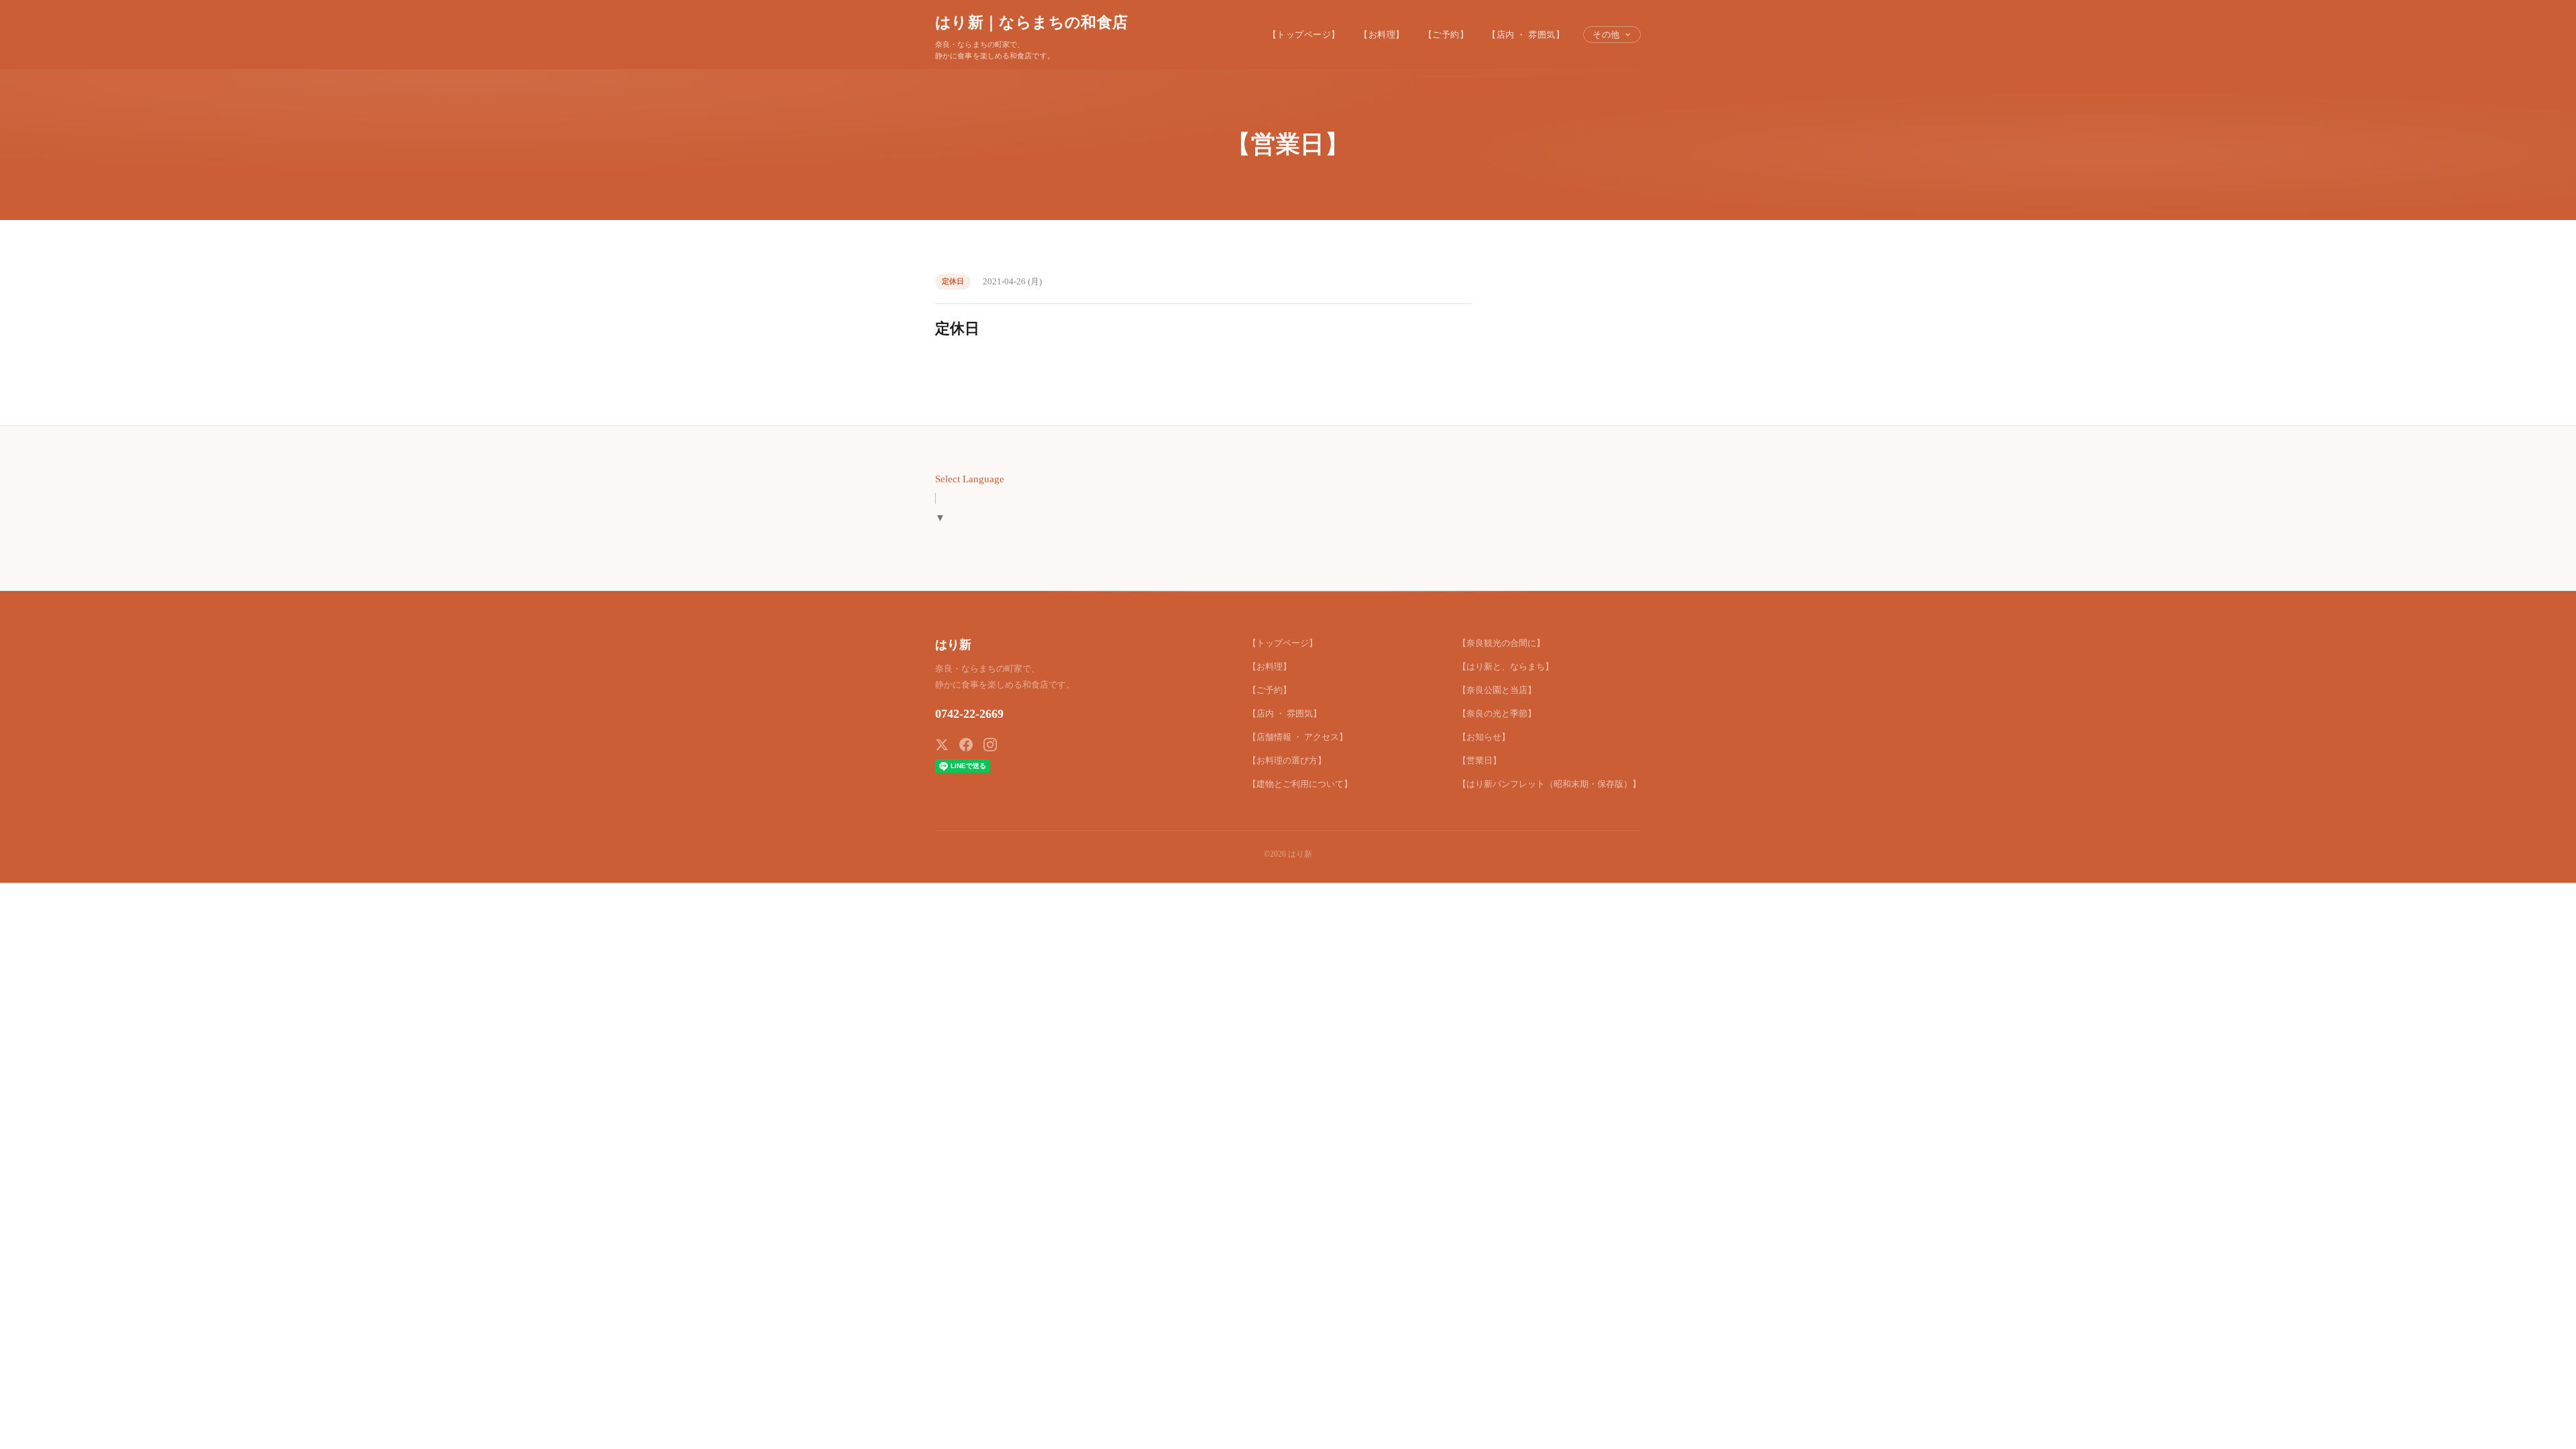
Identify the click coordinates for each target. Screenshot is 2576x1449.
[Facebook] (966, 745)
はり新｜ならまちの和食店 (1031, 22)
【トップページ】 (1304, 35)
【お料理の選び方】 (1287, 760)
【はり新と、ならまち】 (1506, 666)
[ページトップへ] (2540, 1424)
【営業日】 (1480, 760)
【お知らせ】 (1484, 737)
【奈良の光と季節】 (1497, 713)
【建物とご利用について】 (1300, 784)
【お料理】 (1382, 35)
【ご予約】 (1446, 35)
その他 (1606, 35)
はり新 (953, 645)
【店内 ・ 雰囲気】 (1526, 35)
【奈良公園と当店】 (1497, 690)
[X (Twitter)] (942, 745)
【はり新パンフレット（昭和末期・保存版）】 (1549, 784)
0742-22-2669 (969, 714)
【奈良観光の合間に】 (1501, 643)
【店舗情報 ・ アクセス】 (1298, 737)
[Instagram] (990, 745)
